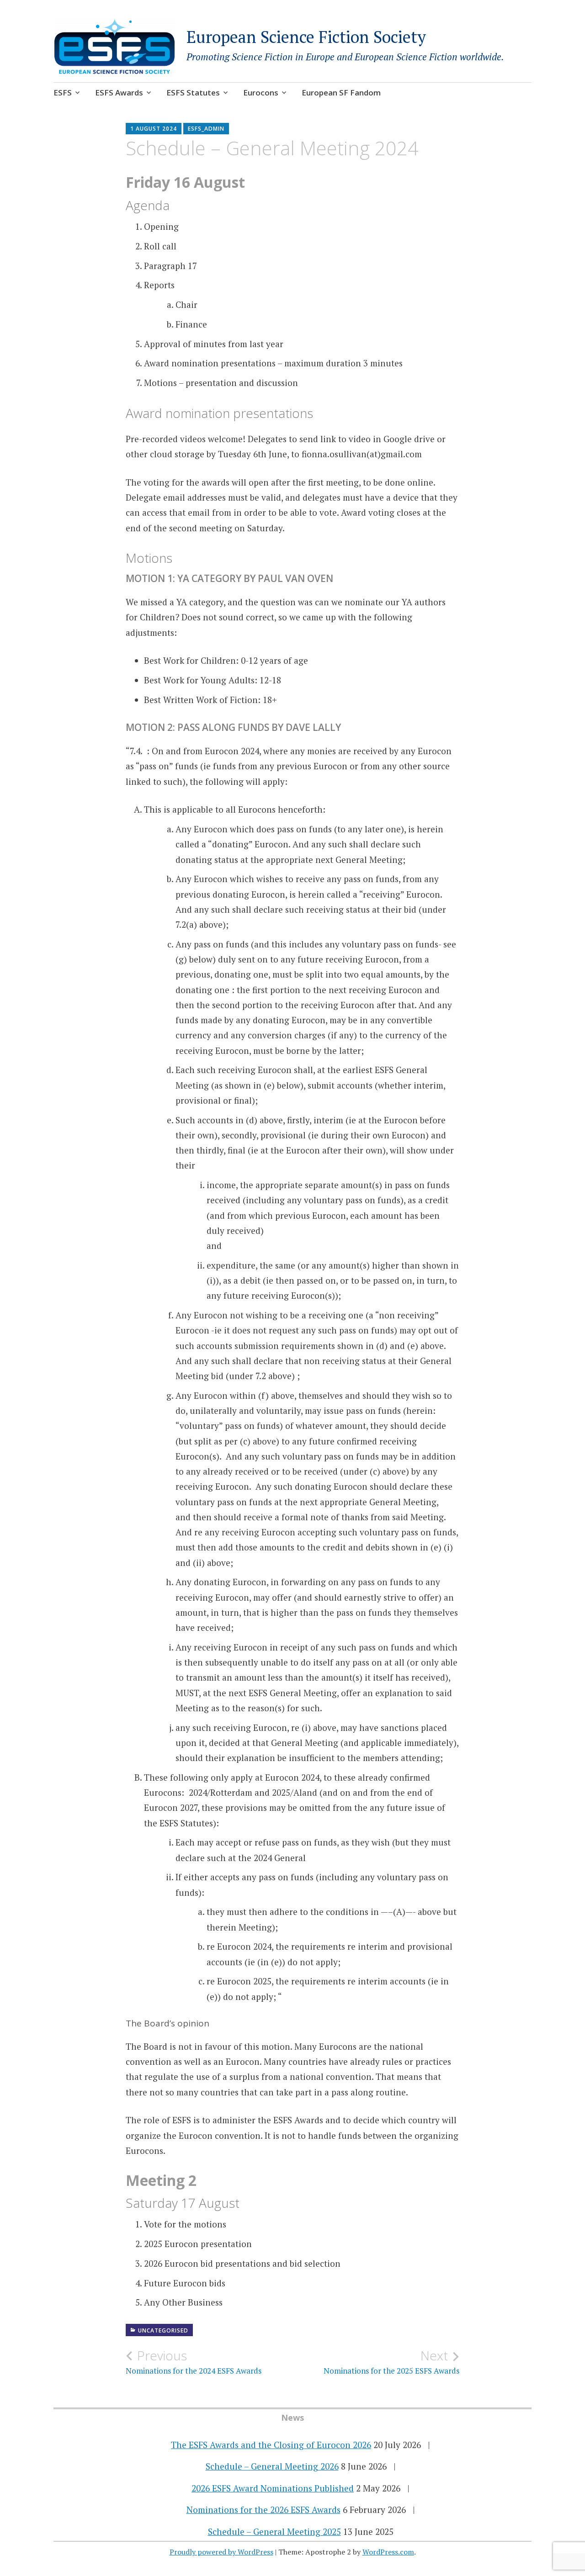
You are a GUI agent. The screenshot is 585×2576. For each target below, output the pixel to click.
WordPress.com (388, 2552)
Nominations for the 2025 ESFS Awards (391, 2362)
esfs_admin (206, 129)
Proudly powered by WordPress (221, 2552)
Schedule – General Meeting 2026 (272, 2466)
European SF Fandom (341, 93)
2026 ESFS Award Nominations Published (273, 2488)
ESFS (63, 93)
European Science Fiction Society (306, 37)
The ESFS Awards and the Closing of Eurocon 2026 (271, 2445)
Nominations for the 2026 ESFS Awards (263, 2510)
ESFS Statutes (193, 93)
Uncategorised (163, 2330)
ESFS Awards (119, 93)
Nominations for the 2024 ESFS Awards (194, 2362)
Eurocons (261, 93)
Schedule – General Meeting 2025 (274, 2531)
